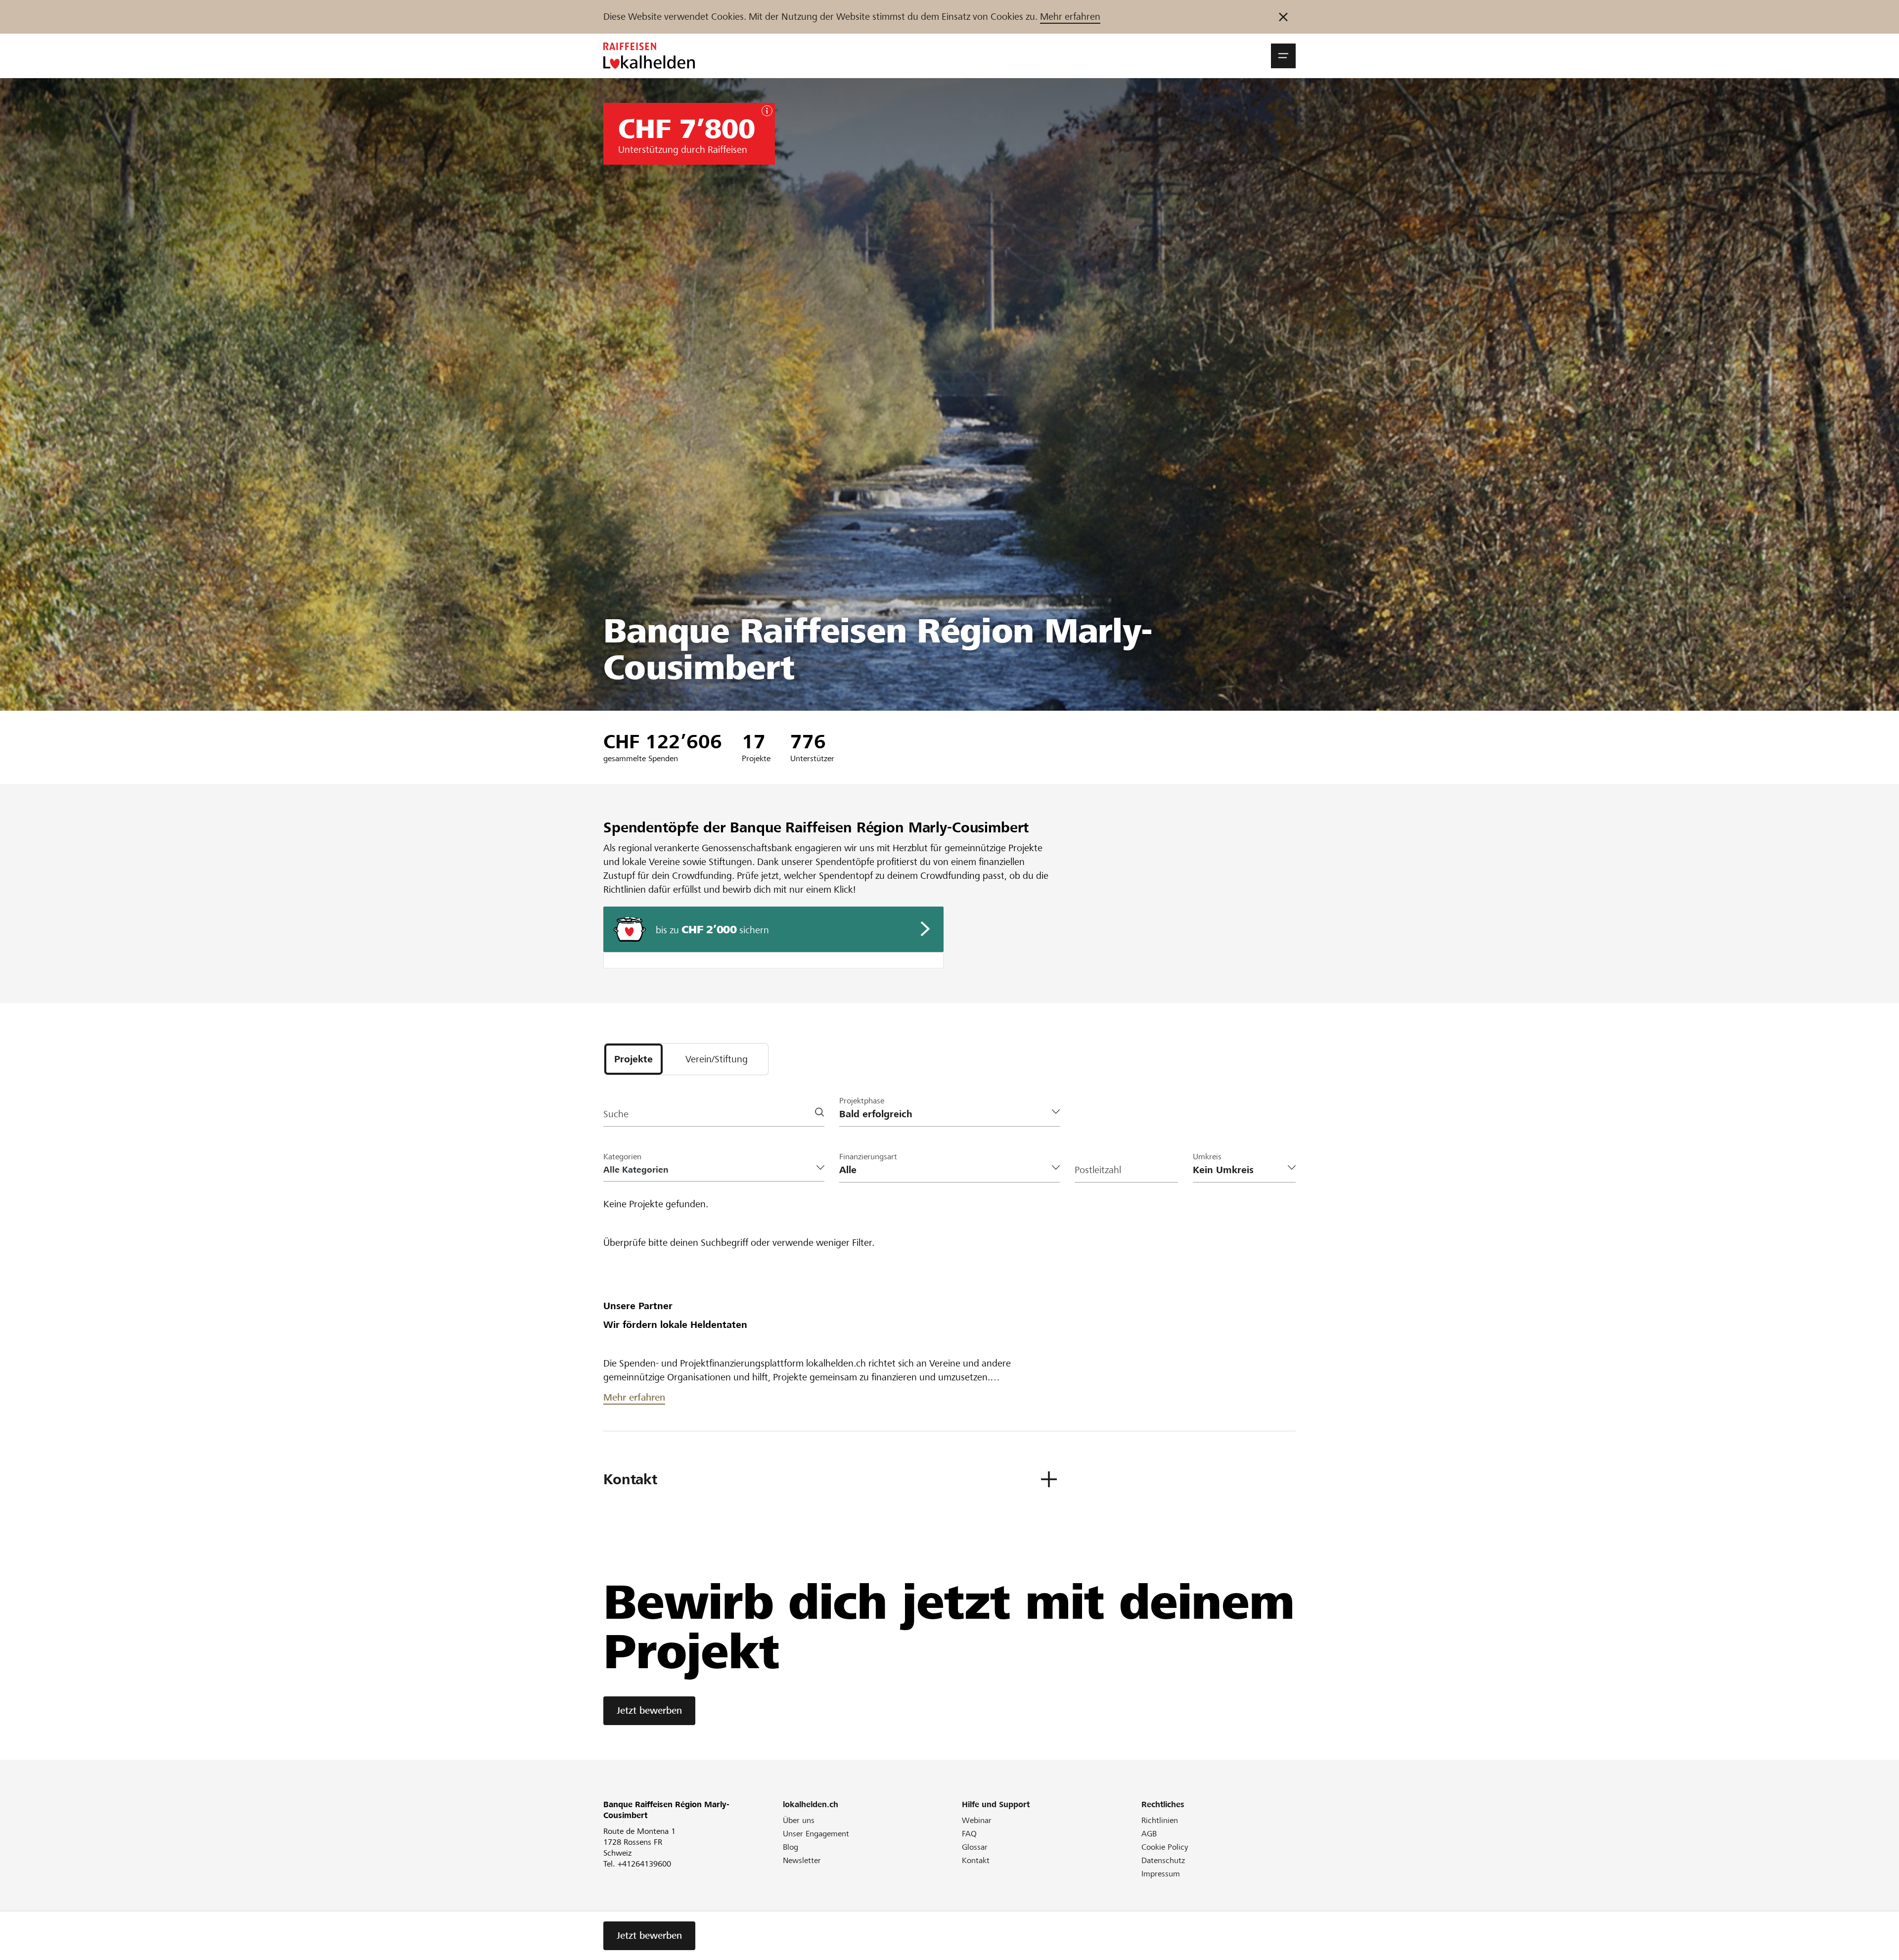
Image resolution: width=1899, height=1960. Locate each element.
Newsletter (802, 1860)
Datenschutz (1163, 1860)
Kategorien (622, 1157)
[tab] (633, 1059)
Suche (616, 1114)
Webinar (977, 1820)
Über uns (799, 1820)
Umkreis (1207, 1157)
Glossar (975, 1847)
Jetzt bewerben (649, 1710)
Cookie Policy (1165, 1847)
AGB (1149, 1834)
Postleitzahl (1098, 1170)
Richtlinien (1160, 1820)
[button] (1283, 56)
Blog (791, 1847)
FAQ (969, 1834)
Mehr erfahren (1070, 17)
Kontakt (976, 1860)
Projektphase (862, 1101)
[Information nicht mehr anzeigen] (1283, 17)
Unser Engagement (816, 1834)
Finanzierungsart (868, 1157)
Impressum (1161, 1874)
